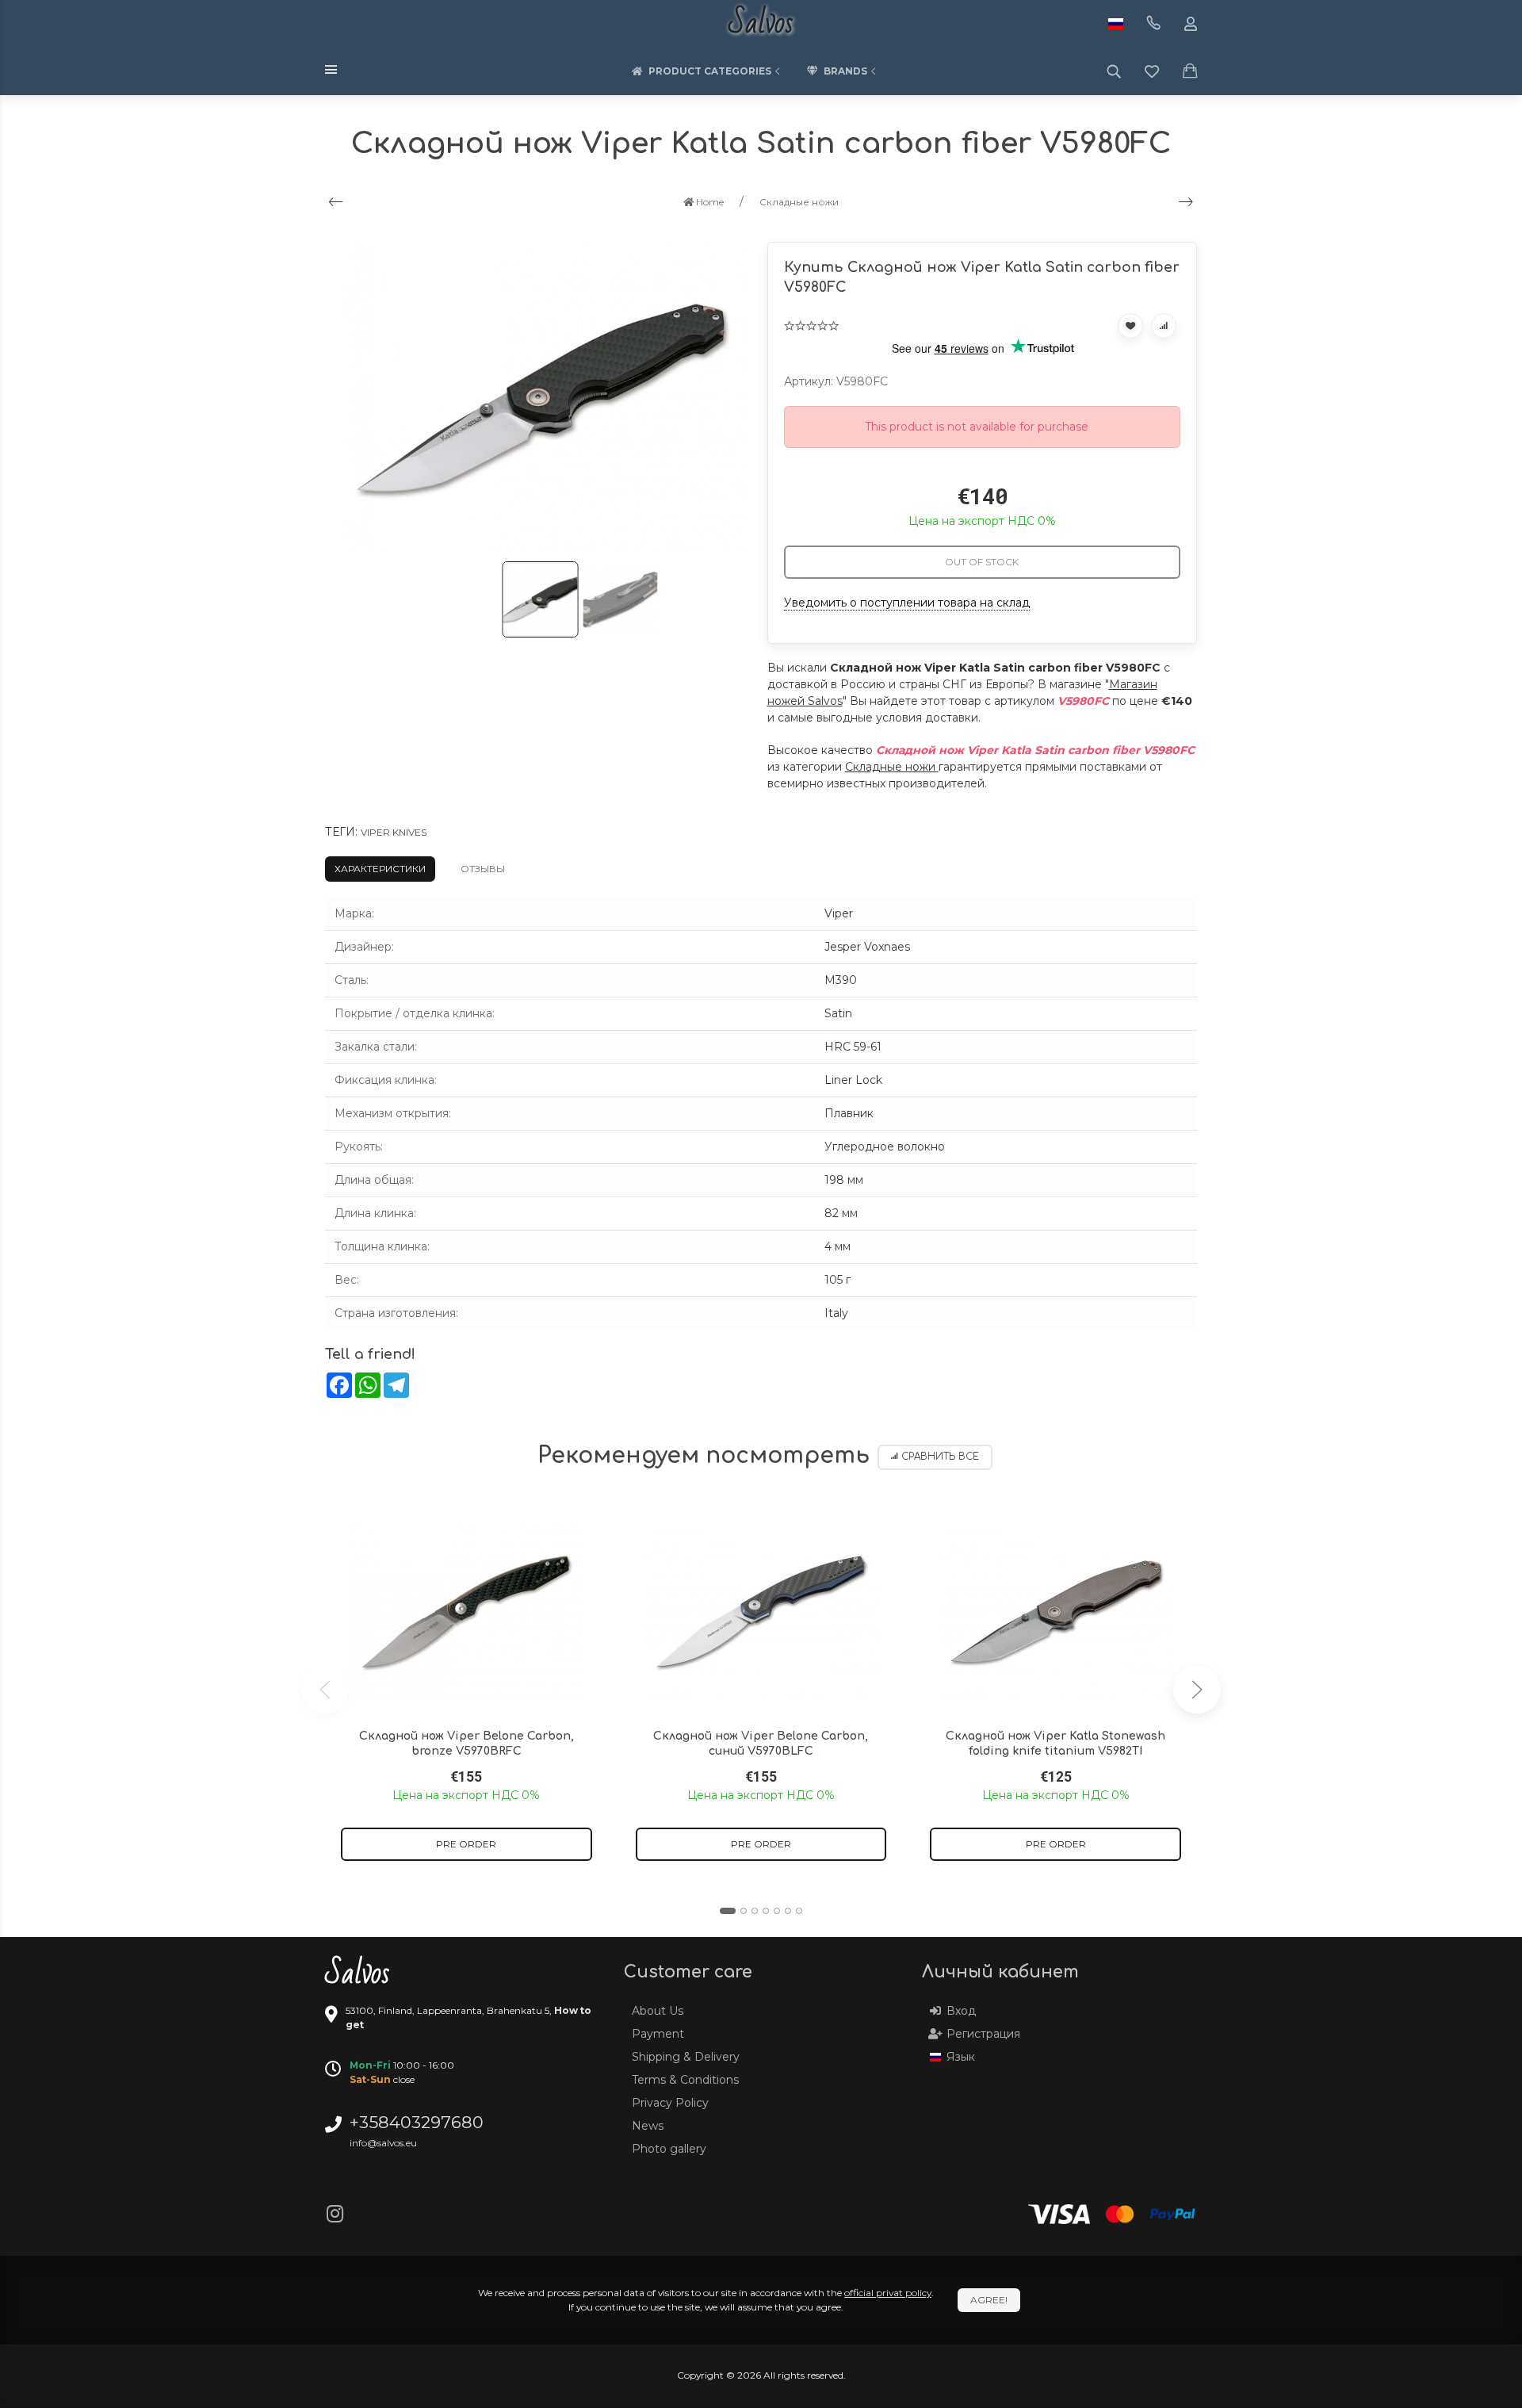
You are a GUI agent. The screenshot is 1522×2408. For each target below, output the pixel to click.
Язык (961, 2057)
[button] (728, 1911)
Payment (658, 2034)
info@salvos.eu (383, 2143)
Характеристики (380, 869)
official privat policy (888, 2293)
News (648, 2126)
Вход (961, 2011)
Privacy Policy (670, 2103)
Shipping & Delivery (686, 2057)
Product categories (710, 71)
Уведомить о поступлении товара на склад (907, 603)
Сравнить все (940, 1457)
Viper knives (394, 832)
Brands (845, 71)
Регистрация (983, 2034)
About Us (658, 2011)
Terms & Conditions (685, 2080)
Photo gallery (669, 2149)
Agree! (989, 2300)
